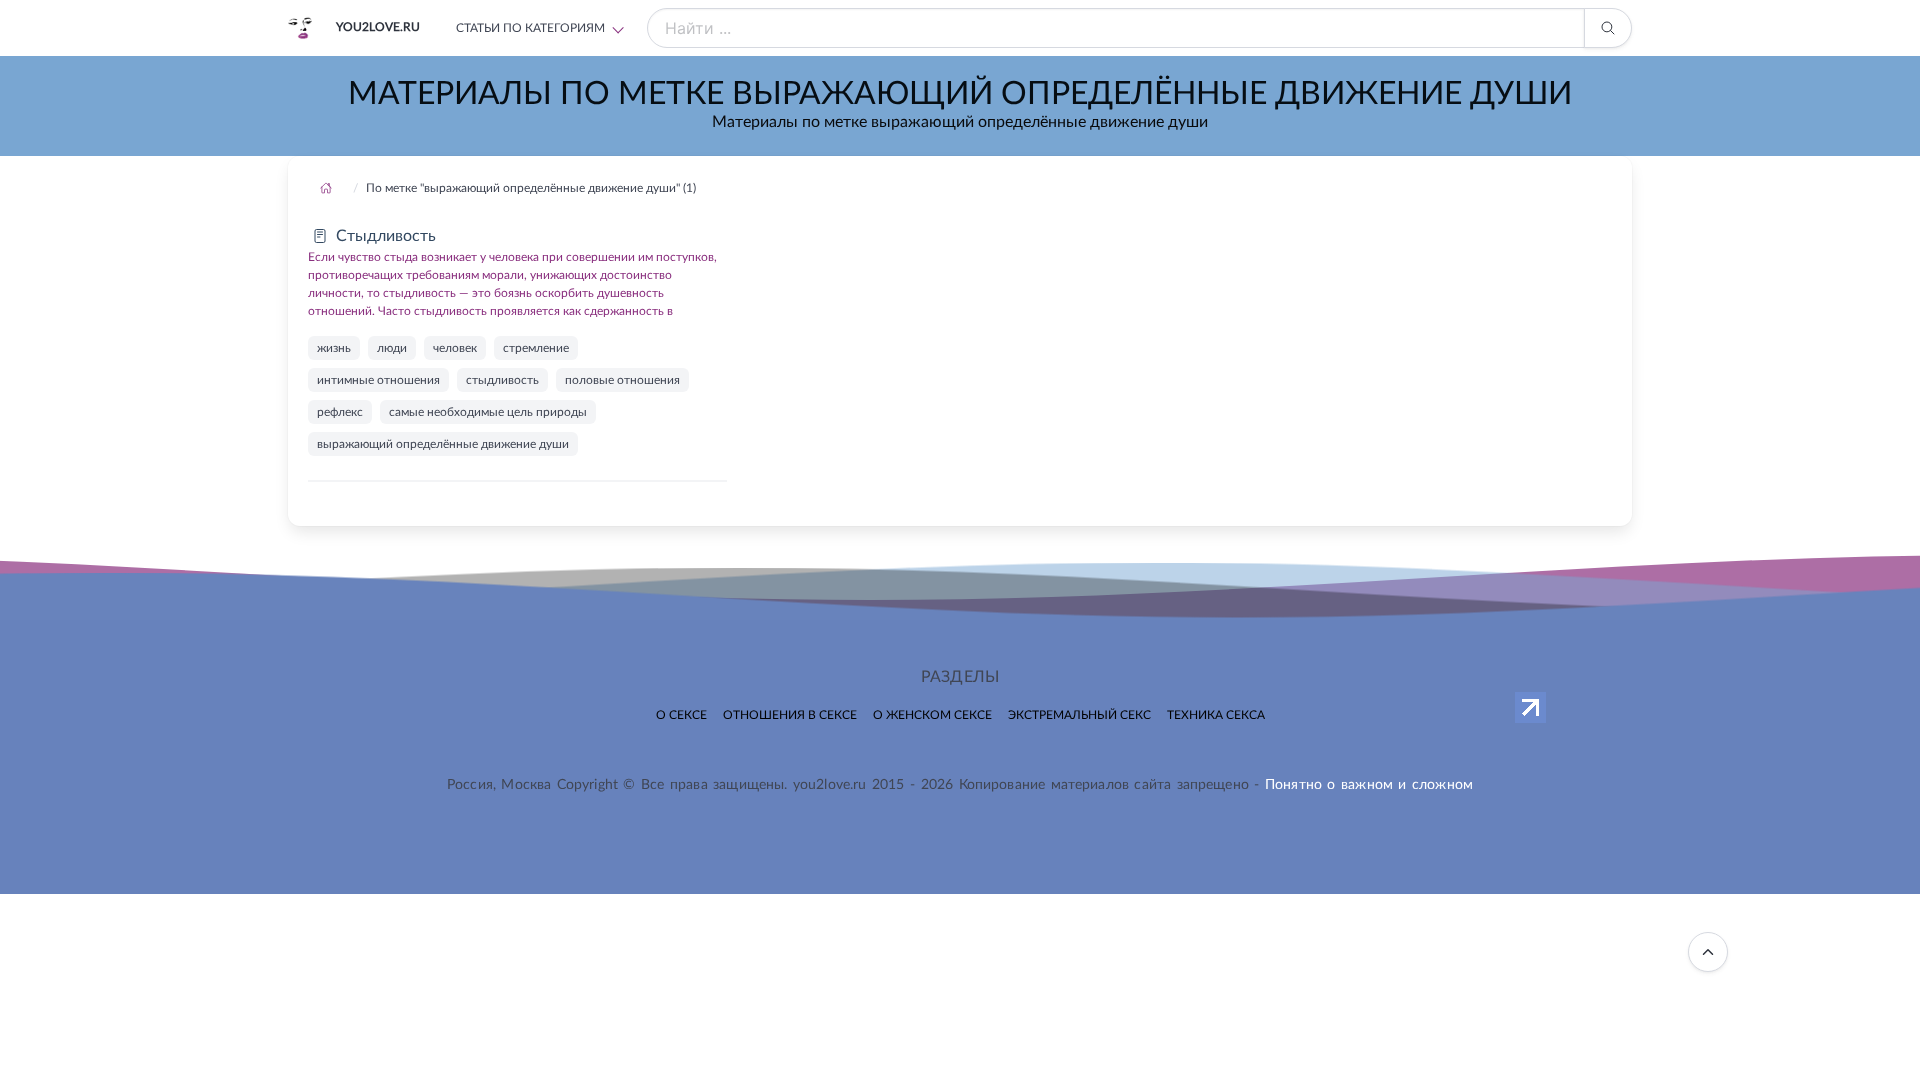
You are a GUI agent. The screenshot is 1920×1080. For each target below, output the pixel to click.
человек (455, 348)
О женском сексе (932, 715)
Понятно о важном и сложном (1369, 785)
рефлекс (340, 412)
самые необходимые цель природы (488, 412)
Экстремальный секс (1079, 715)
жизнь (334, 348)
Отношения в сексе (790, 715)
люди (392, 348)
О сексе (681, 715)
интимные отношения (378, 380)
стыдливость (502, 380)
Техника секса (1216, 715)
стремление (536, 348)
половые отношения (622, 380)
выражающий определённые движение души (443, 444)
